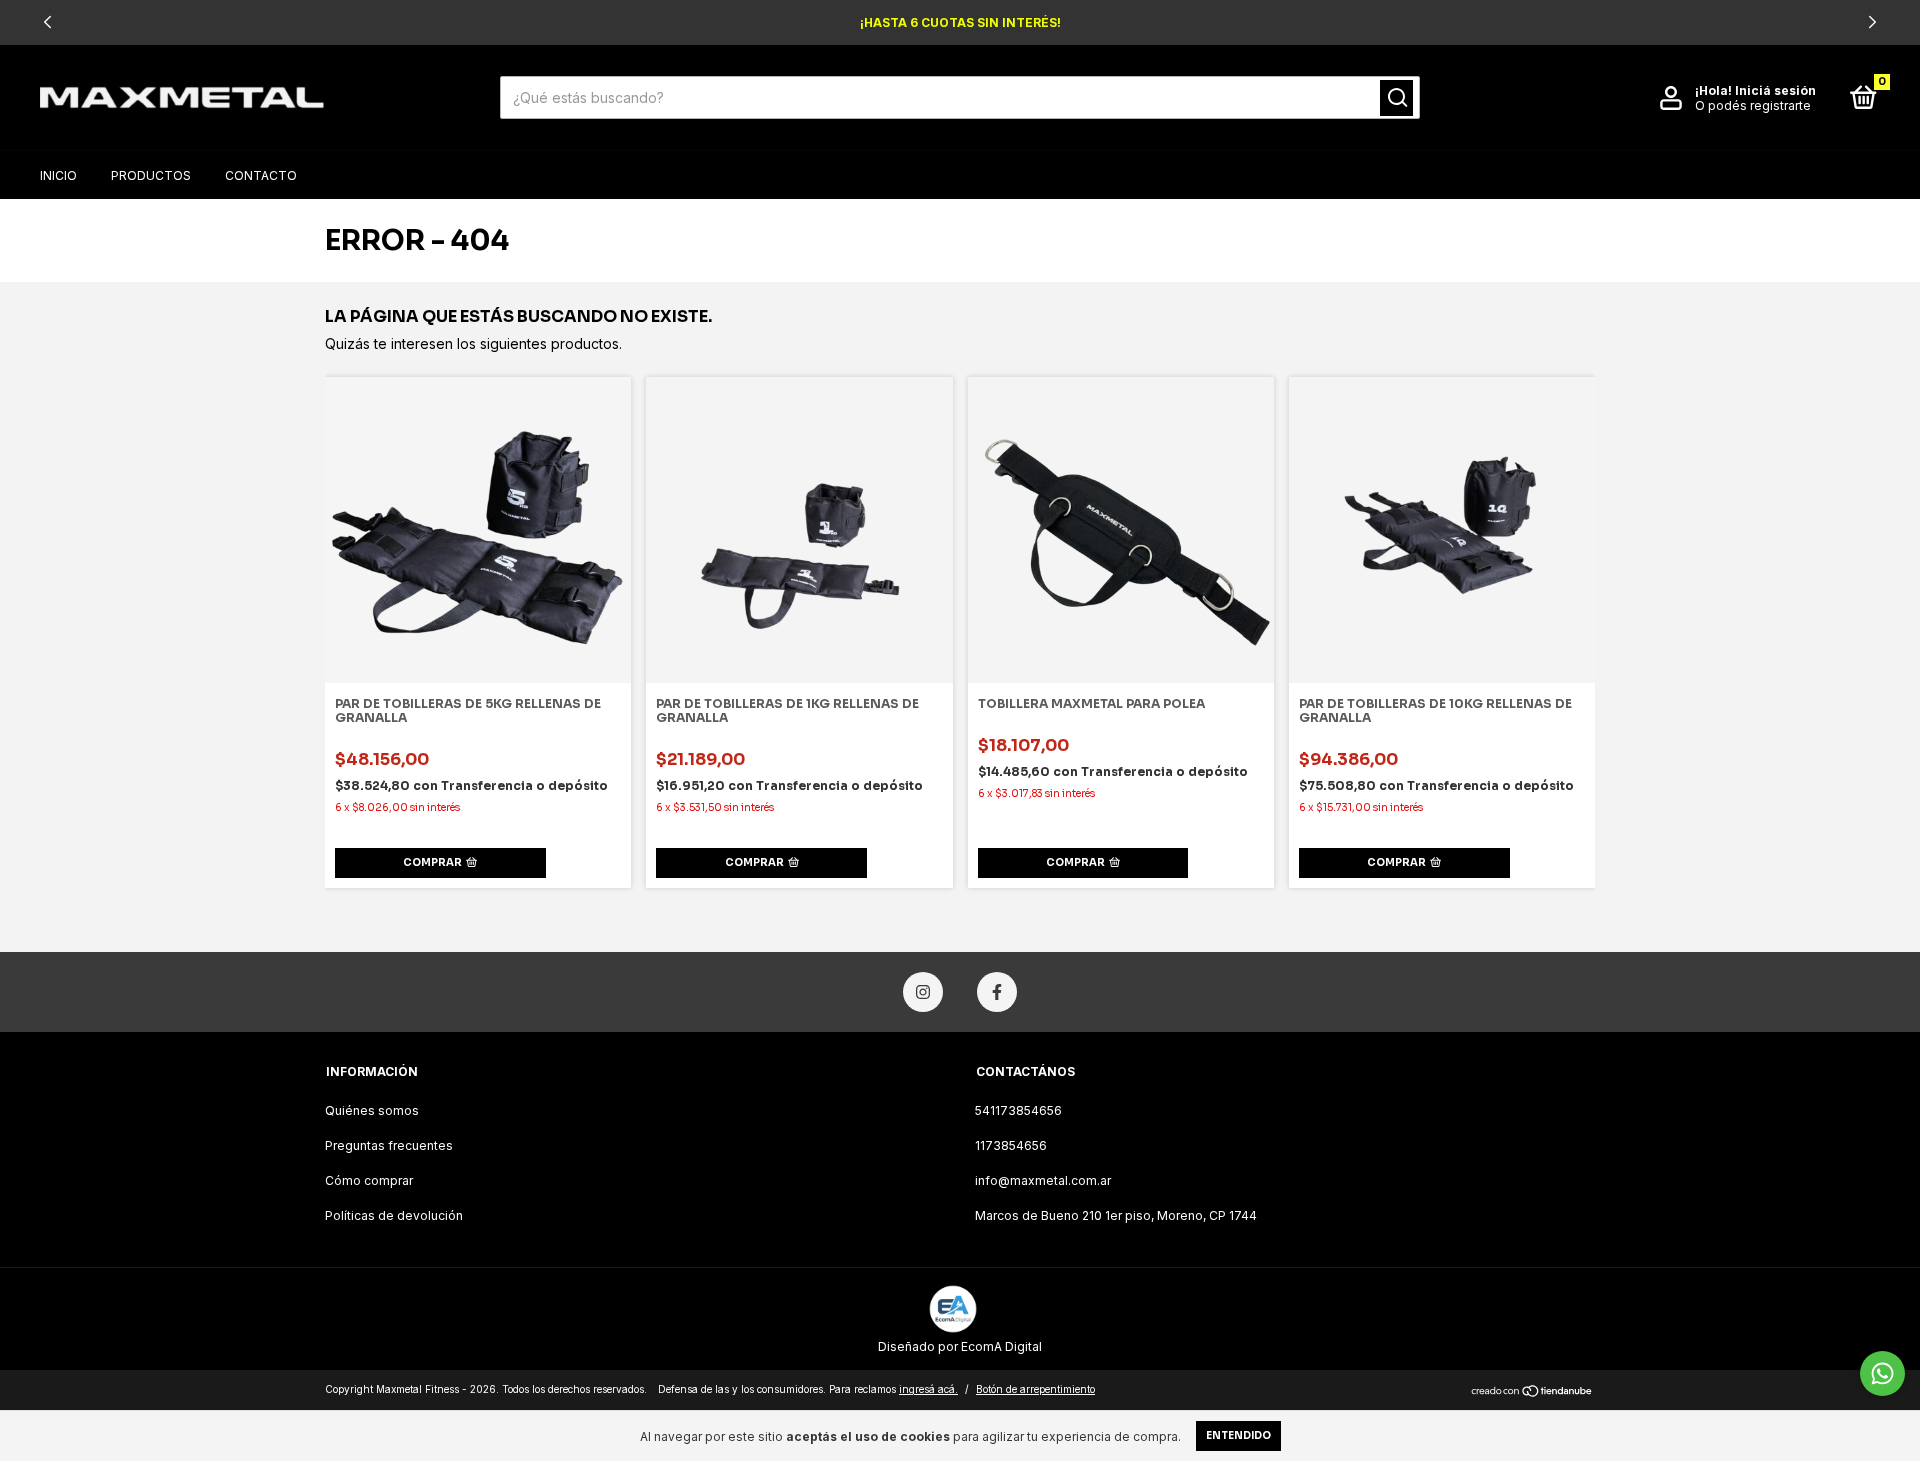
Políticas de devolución (394, 1215)
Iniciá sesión (1775, 90)
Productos (151, 175)
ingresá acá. (928, 1389)
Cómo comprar (369, 1180)
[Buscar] (1396, 98)
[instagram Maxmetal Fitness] (923, 992)
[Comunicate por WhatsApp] (1882, 1373)
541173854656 (1018, 1110)
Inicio (58, 175)
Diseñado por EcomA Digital (960, 1346)
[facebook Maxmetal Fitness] (997, 992)
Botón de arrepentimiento (1035, 1389)
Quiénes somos (372, 1110)
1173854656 (1011, 1145)
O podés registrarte (1753, 105)
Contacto (261, 175)
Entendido (1238, 1435)
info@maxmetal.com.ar (1043, 1180)
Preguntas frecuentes (389, 1145)
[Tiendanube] (1532, 1391)
